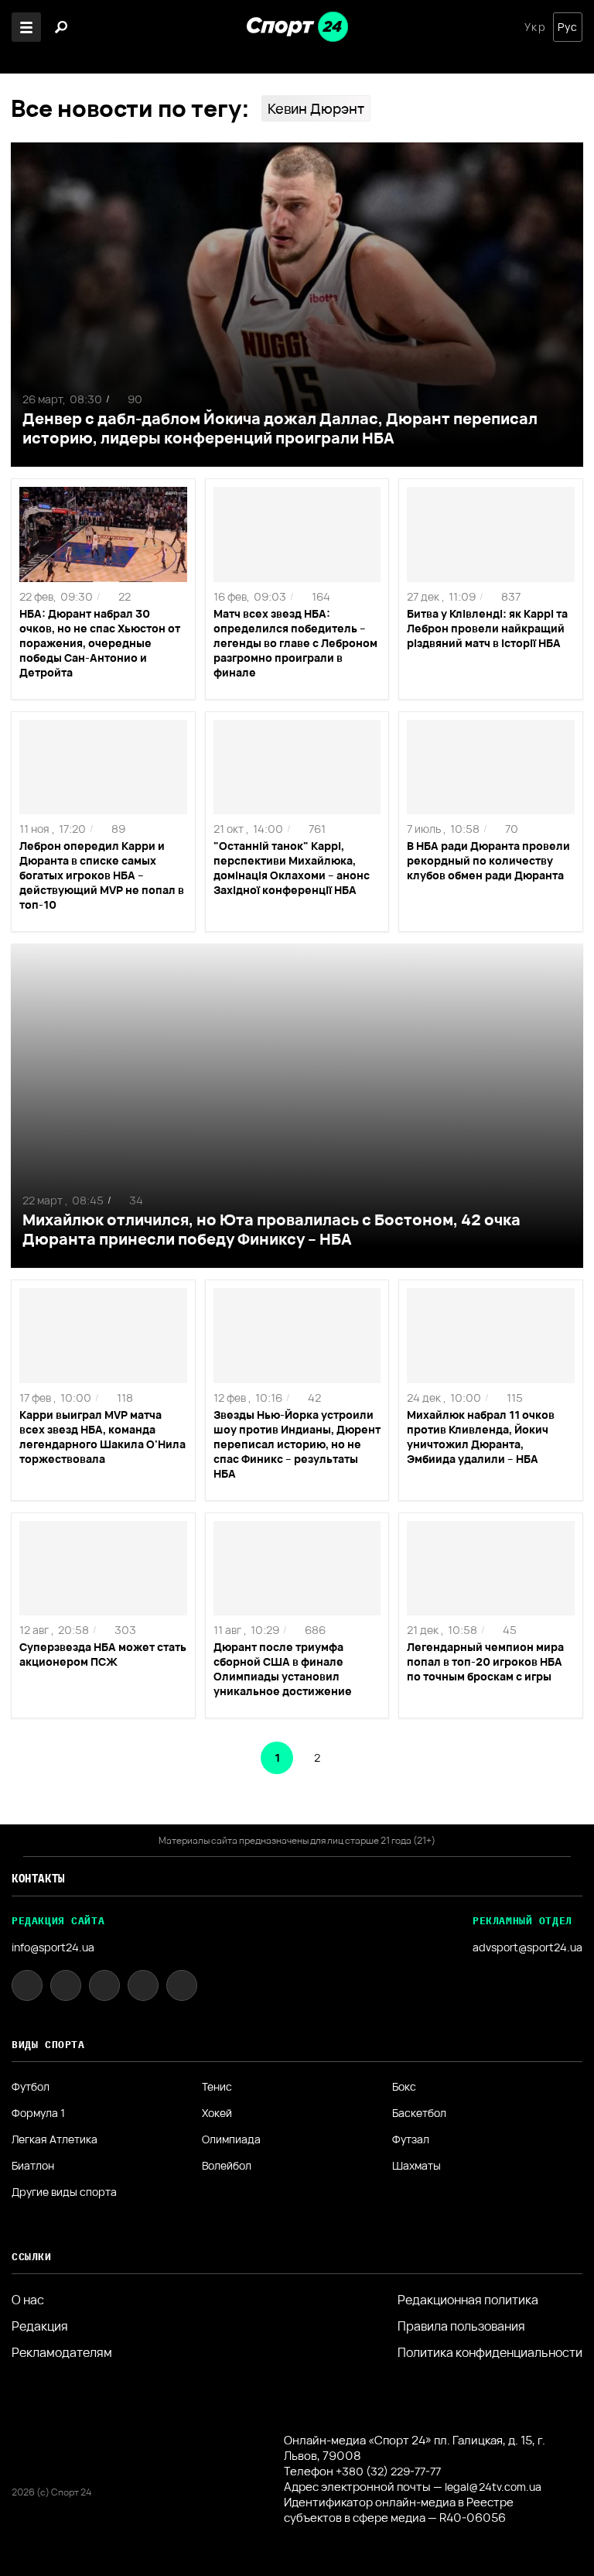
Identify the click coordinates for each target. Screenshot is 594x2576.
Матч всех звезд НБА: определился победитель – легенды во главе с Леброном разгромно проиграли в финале (295, 643)
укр (535, 27)
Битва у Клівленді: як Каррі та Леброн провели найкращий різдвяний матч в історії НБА (487, 628)
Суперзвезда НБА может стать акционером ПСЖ (103, 1654)
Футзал (411, 2139)
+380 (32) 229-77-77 (388, 2471)
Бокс (404, 2087)
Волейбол (227, 2166)
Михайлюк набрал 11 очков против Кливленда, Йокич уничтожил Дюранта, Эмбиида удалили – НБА (481, 1437)
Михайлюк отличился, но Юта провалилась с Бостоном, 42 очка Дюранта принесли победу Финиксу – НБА (271, 1229)
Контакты (38, 1879)
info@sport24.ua (53, 1947)
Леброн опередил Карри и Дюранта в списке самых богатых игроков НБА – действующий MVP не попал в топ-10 (102, 875)
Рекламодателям (62, 2352)
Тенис (217, 2087)
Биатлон (33, 2166)
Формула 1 (38, 2113)
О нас (28, 2300)
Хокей (217, 2113)
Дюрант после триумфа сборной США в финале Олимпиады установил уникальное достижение (283, 1669)
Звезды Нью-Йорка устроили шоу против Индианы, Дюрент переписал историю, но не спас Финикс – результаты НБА (297, 1444)
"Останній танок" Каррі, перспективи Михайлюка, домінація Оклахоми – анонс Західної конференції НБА (292, 868)
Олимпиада (231, 2139)
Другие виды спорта (64, 2192)
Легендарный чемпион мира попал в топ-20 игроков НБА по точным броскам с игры (485, 1661)
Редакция (40, 2326)
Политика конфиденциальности (490, 2352)
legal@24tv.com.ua (493, 2487)
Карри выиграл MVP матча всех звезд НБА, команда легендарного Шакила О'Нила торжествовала (102, 1437)
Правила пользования (461, 2326)
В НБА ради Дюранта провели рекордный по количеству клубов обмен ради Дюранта (488, 860)
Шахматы (416, 2166)
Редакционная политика (468, 2300)
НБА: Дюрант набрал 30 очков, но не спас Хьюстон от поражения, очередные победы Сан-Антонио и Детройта (100, 643)
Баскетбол (419, 2113)
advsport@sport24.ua (527, 1947)
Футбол (31, 2087)
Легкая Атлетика (55, 2139)
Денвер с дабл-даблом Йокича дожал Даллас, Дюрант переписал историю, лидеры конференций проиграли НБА (280, 428)
